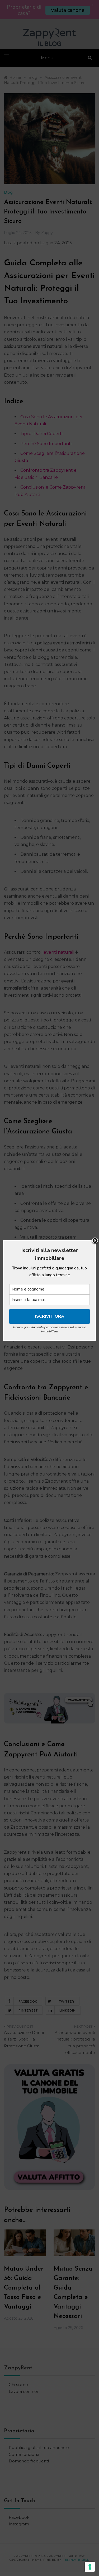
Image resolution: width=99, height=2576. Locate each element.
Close (95, 1241)
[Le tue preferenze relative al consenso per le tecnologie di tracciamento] (90, 2567)
